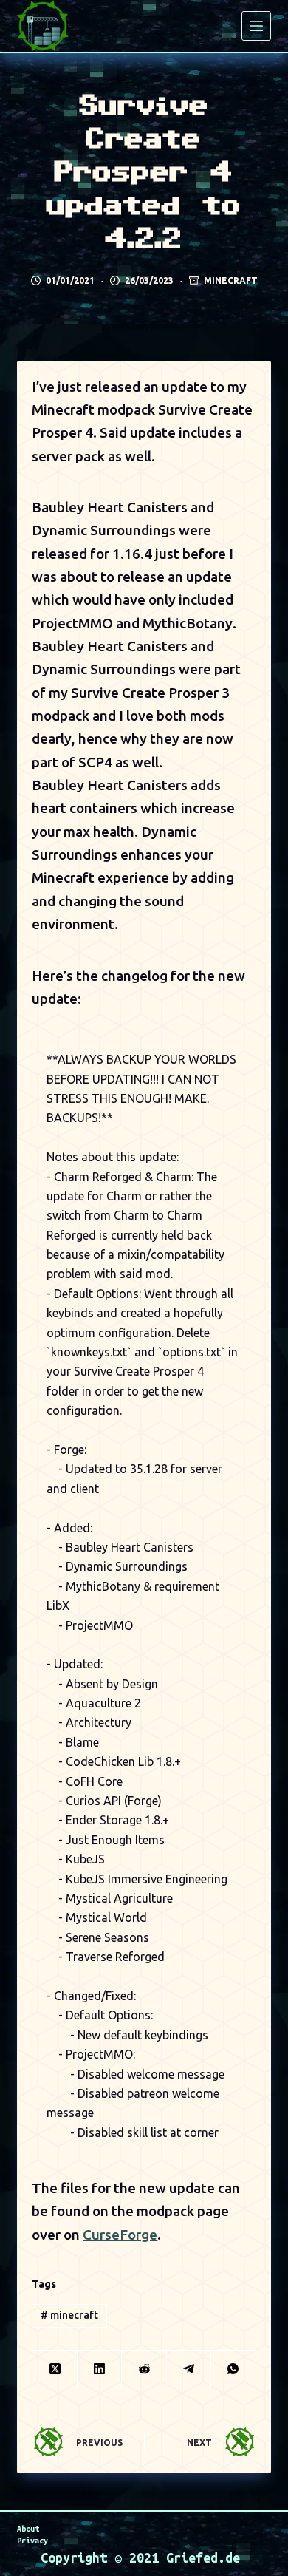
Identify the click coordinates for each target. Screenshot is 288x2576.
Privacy (32, 2541)
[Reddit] (144, 2369)
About (28, 2529)
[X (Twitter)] (55, 2369)
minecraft (69, 2315)
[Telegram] (189, 2369)
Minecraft (231, 281)
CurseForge (120, 2235)
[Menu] (256, 26)
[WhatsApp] (233, 2369)
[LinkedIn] (100, 2369)
